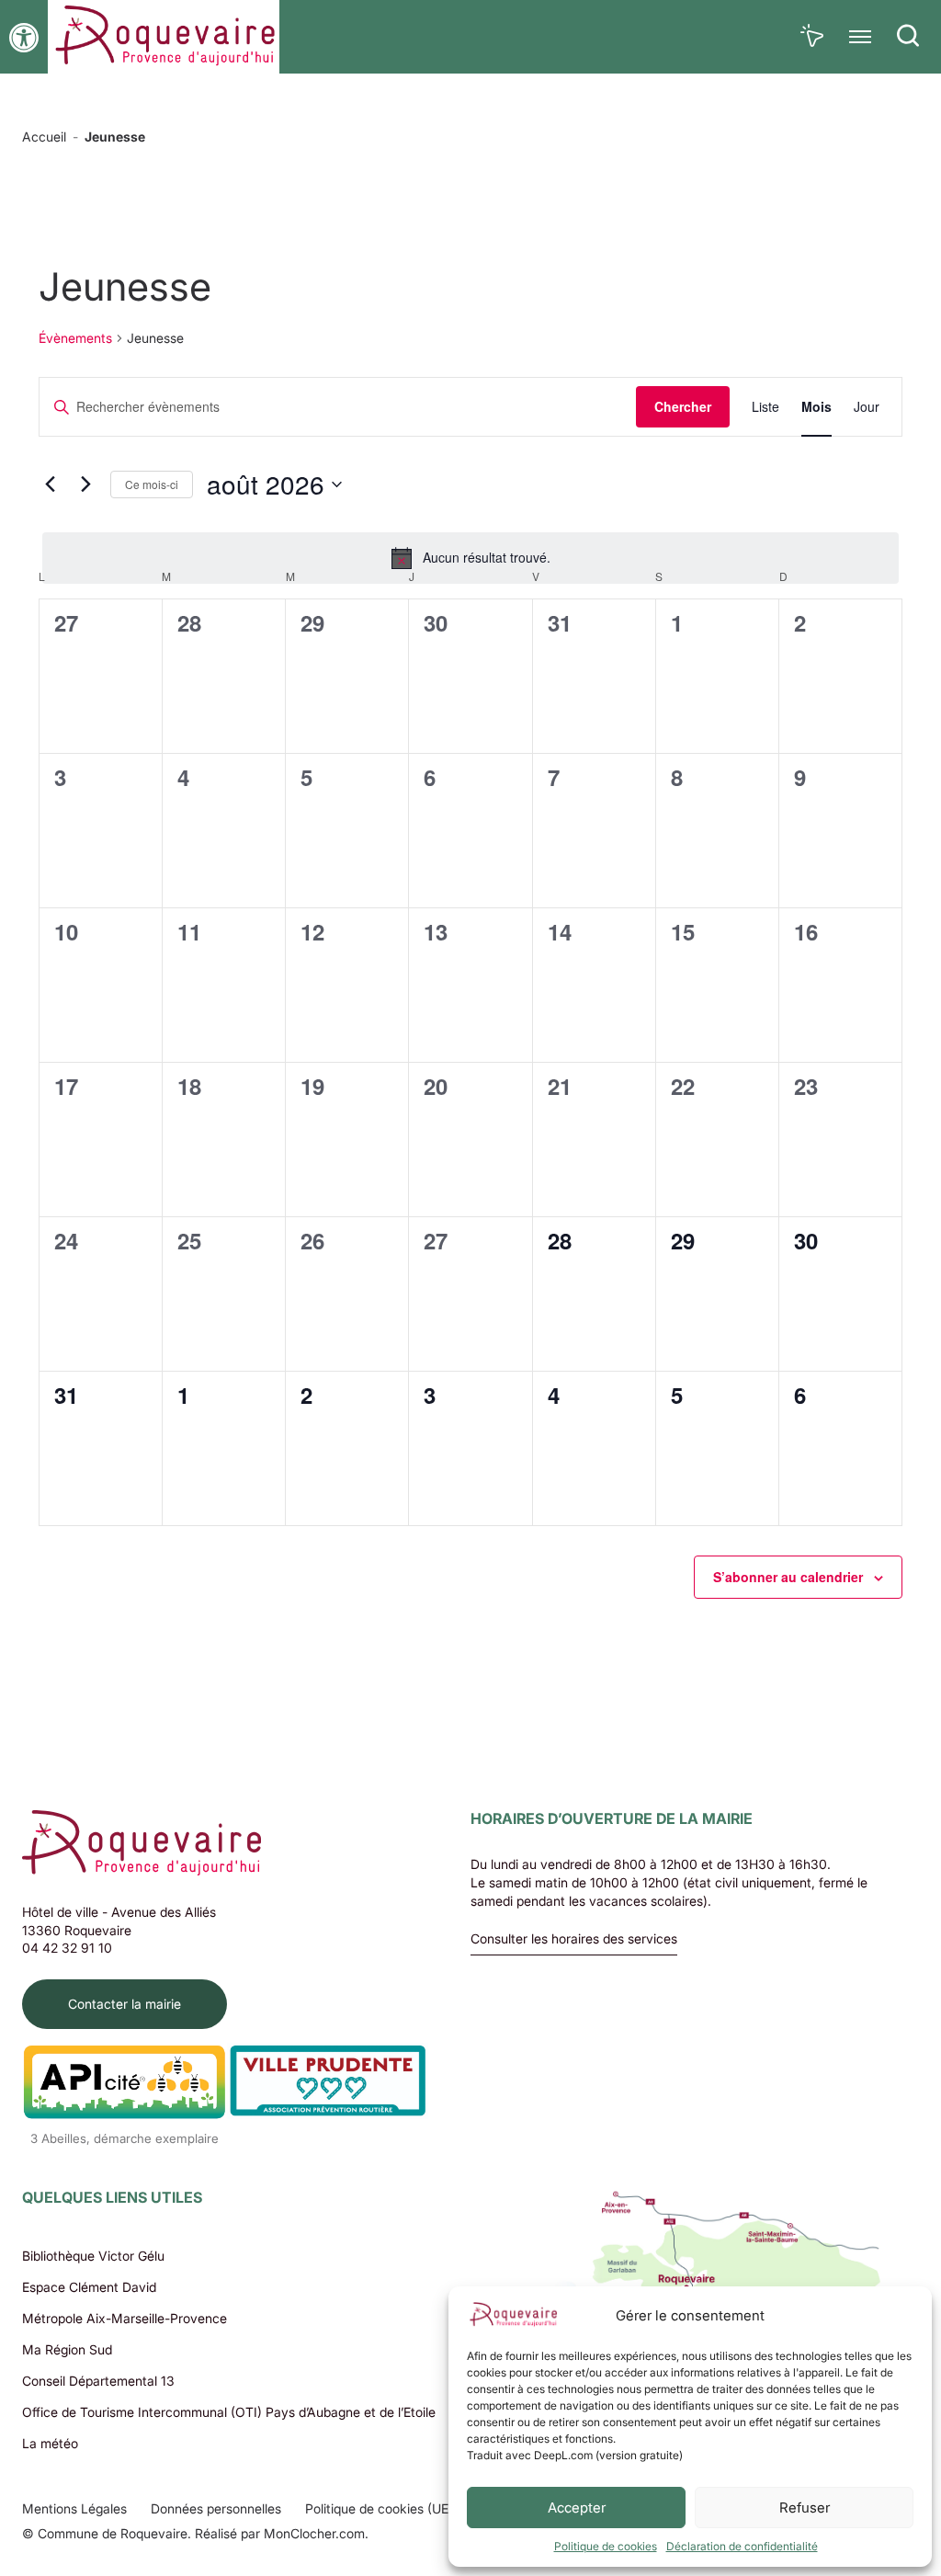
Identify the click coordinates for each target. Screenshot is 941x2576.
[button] (24, 38)
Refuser (805, 2508)
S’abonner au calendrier (788, 1577)
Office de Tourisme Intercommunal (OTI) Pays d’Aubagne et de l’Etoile (229, 2412)
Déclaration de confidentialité (742, 2546)
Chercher (683, 406)
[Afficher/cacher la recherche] (908, 37)
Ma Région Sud (67, 2349)
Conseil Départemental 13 (98, 2381)
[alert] (470, 558)
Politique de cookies (606, 2546)
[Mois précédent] (50, 484)
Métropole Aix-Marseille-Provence (125, 2318)
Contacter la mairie (125, 2004)
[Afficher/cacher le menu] (860, 37)
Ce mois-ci (152, 484)
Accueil (44, 137)
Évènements (75, 338)
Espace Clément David (89, 2287)
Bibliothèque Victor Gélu (93, 2256)
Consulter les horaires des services (574, 1939)
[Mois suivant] (85, 484)
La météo (50, 2443)
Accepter (577, 2508)
